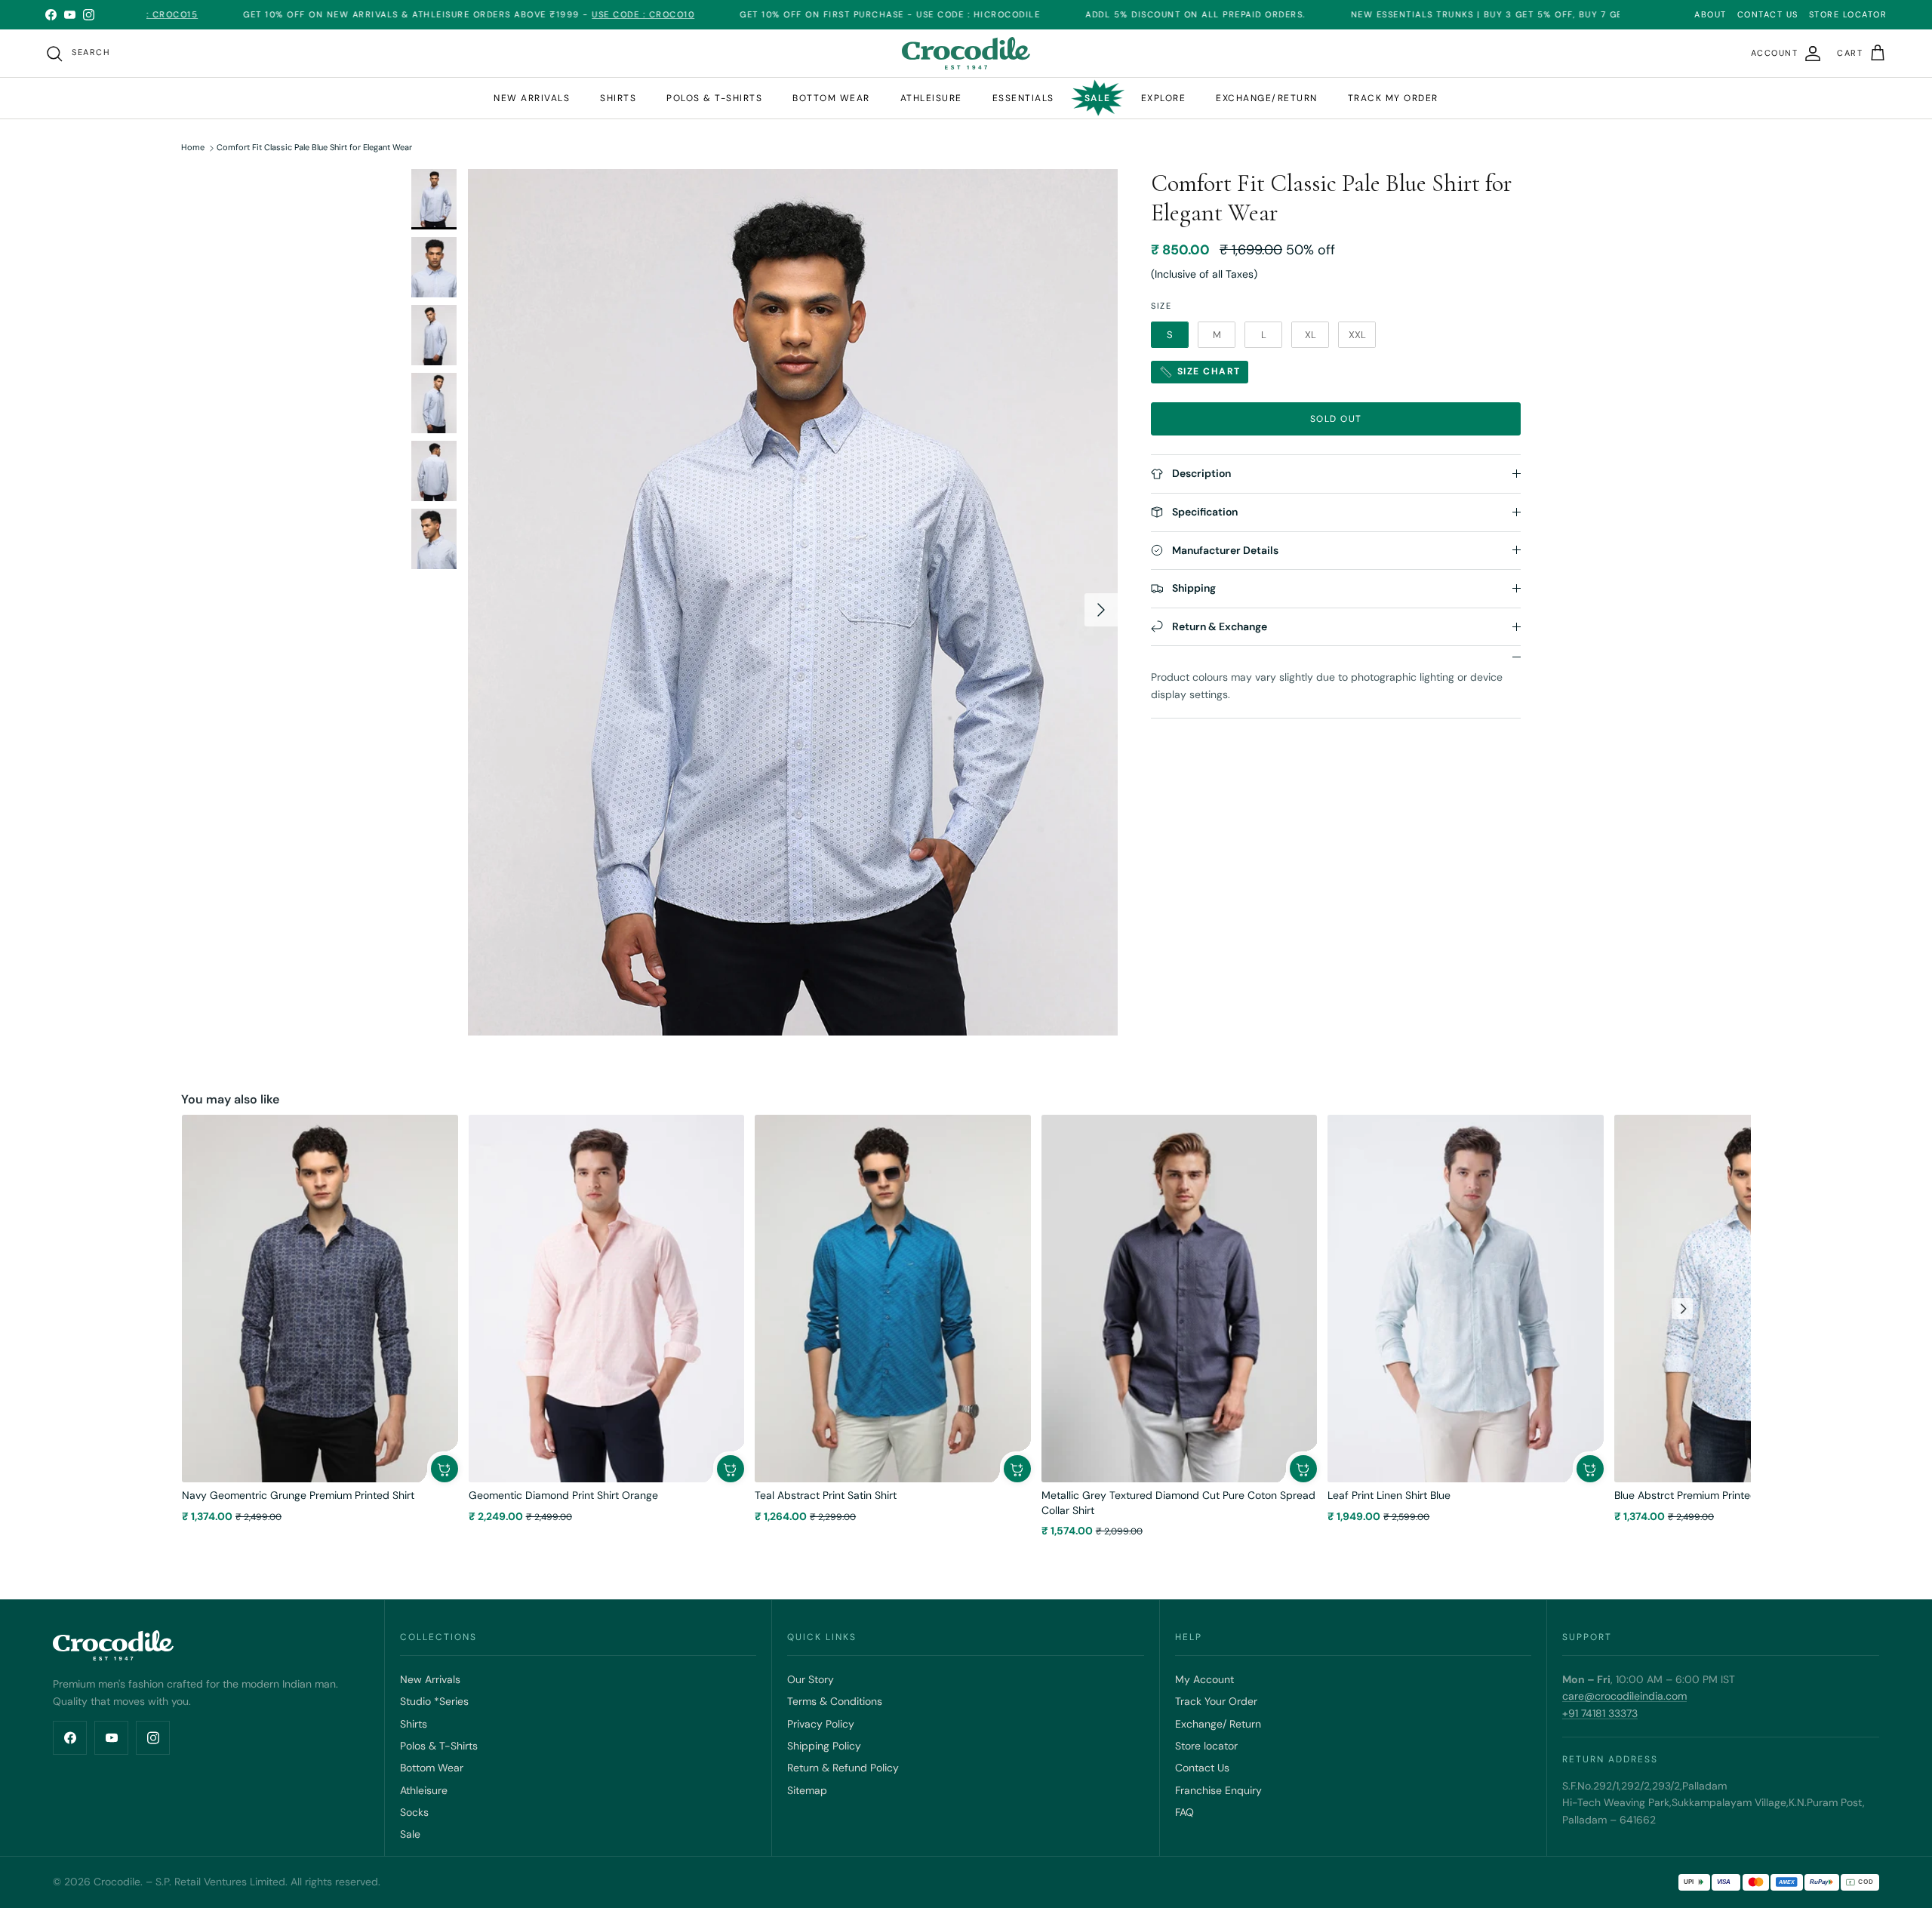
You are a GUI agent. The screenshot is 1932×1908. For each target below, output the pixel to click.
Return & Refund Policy (843, 1768)
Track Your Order (1216, 1701)
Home (193, 148)
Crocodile (117, 1882)
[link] (320, 1299)
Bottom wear (831, 98)
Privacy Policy (821, 1724)
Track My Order (1393, 98)
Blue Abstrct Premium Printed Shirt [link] (1698, 1495)
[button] (445, 1469)
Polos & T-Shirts (439, 1746)
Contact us (1768, 14)
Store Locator (1848, 14)
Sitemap (807, 1790)
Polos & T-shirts (714, 98)
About (1710, 14)
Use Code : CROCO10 (549, 14)
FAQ (1184, 1812)
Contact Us (1202, 1768)
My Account (1204, 1679)
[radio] (1170, 335)
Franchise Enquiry (1218, 1790)
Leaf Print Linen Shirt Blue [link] (1389, 1495)
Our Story (811, 1679)
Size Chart (1207, 371)
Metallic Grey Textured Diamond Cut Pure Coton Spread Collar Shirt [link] (1178, 1503)
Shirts (618, 98)
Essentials (1023, 98)
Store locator (1206, 1746)
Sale (1098, 98)
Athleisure (931, 98)
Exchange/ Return (1218, 1724)
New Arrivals (532, 98)
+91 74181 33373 (1600, 1713)
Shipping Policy (824, 1746)
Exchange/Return (1267, 98)
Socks (414, 1812)
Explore (1164, 98)
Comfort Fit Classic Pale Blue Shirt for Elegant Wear (314, 148)
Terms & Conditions (835, 1701)
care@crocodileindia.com (1624, 1696)
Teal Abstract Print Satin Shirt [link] (826, 1495)
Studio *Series (434, 1701)
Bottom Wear (432, 1768)
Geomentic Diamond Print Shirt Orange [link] (563, 1495)
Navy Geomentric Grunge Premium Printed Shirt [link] (298, 1495)
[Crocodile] (966, 53)
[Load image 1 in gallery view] (793, 602)
